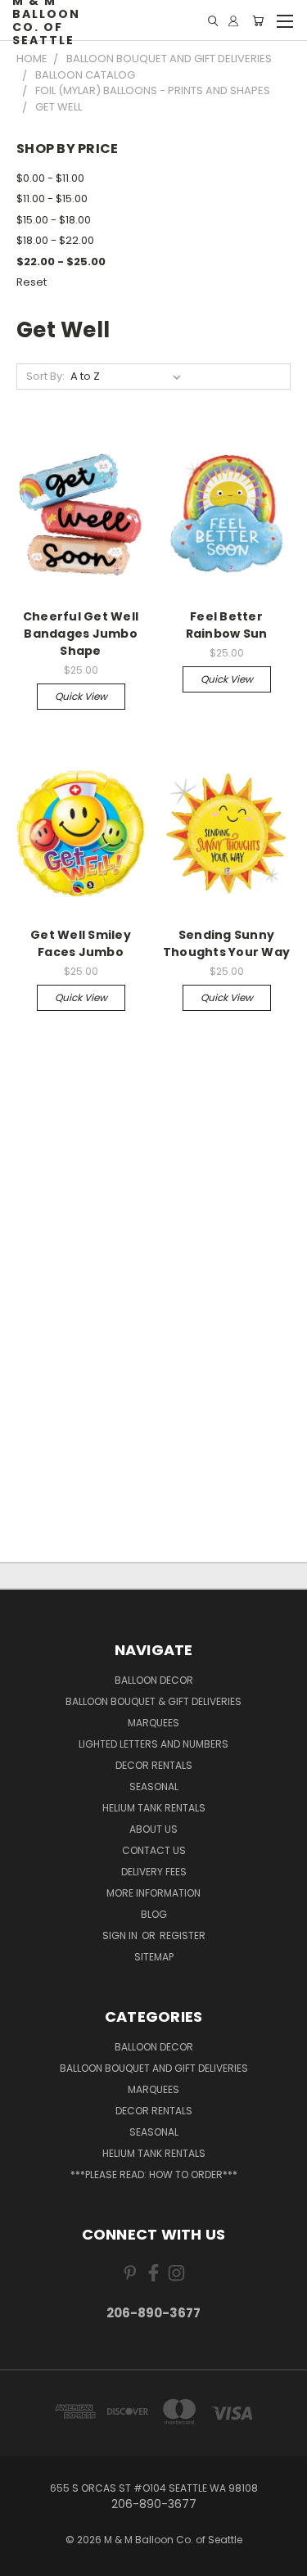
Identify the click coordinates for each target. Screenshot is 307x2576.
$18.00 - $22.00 (55, 240)
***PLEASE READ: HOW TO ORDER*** (154, 2174)
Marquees (153, 1723)
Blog (154, 1914)
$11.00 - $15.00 (52, 199)
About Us (153, 1829)
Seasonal (154, 1787)
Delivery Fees (154, 1872)
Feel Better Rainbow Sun (227, 625)
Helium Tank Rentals (154, 1808)
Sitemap (154, 1957)
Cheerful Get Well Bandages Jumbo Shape (81, 634)
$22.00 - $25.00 (61, 262)
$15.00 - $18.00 (54, 220)
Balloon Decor (154, 1680)
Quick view (81, 696)
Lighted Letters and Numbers (153, 1744)
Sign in (121, 1935)
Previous (25, 2560)
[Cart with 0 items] (258, 21)
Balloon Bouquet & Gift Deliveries (153, 1701)
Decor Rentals (154, 1765)
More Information (153, 1893)
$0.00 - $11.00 (50, 178)
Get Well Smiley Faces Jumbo (81, 943)
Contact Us (154, 1850)
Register (183, 1935)
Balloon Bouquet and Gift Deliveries (154, 2068)
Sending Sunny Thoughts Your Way (226, 943)
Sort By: (45, 376)
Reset (32, 282)
